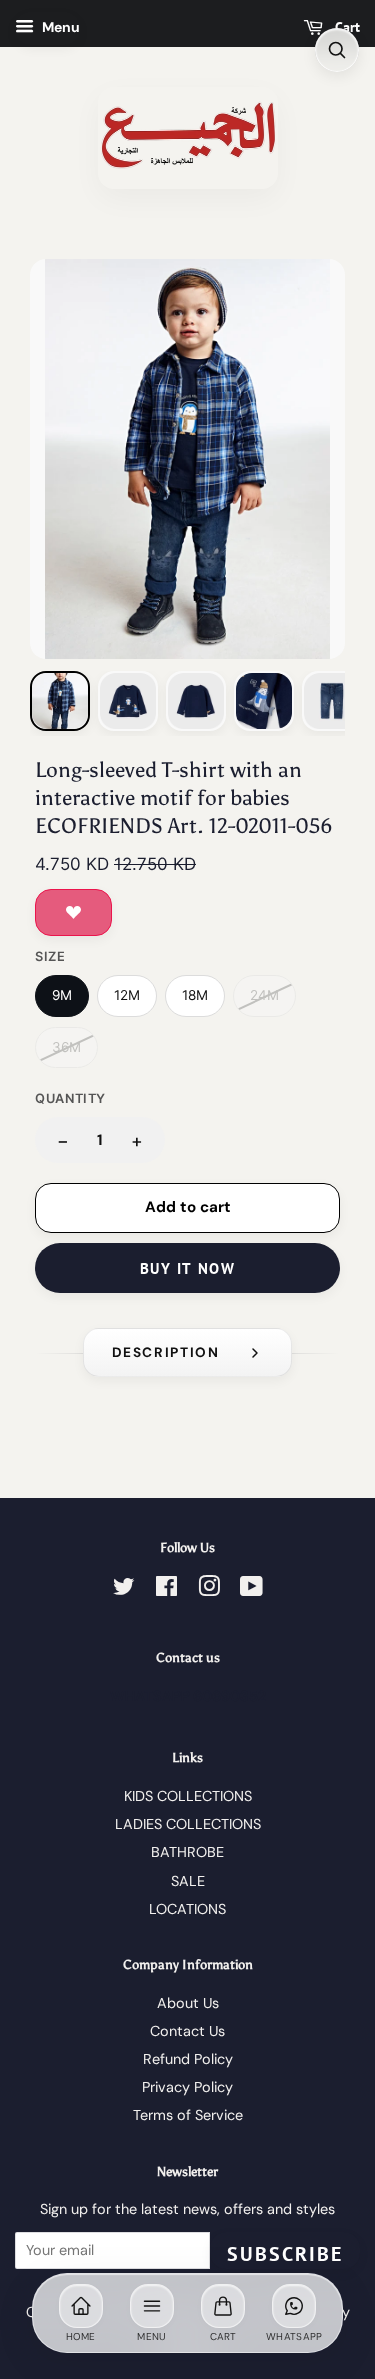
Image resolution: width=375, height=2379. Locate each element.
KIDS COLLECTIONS (188, 1796)
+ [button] (137, 1140)
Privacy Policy (187, 2087)
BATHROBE (187, 1852)
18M (195, 995)
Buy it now (187, 1268)
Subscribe (285, 2254)
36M (66, 1047)
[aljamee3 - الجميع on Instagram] (209, 1590)
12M (127, 995)
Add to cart (188, 1207)
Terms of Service (188, 2115)
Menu (59, 27)
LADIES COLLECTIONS (188, 1824)
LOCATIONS (187, 1909)
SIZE (50, 956)
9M (62, 995)
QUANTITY (70, 1098)
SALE (188, 1881)
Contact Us (187, 2031)
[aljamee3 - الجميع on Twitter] (124, 1590)
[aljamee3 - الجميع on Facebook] (166, 1590)
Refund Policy (188, 2059)
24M (264, 995)
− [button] (63, 1140)
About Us (188, 2003)
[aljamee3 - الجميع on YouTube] (251, 1590)
